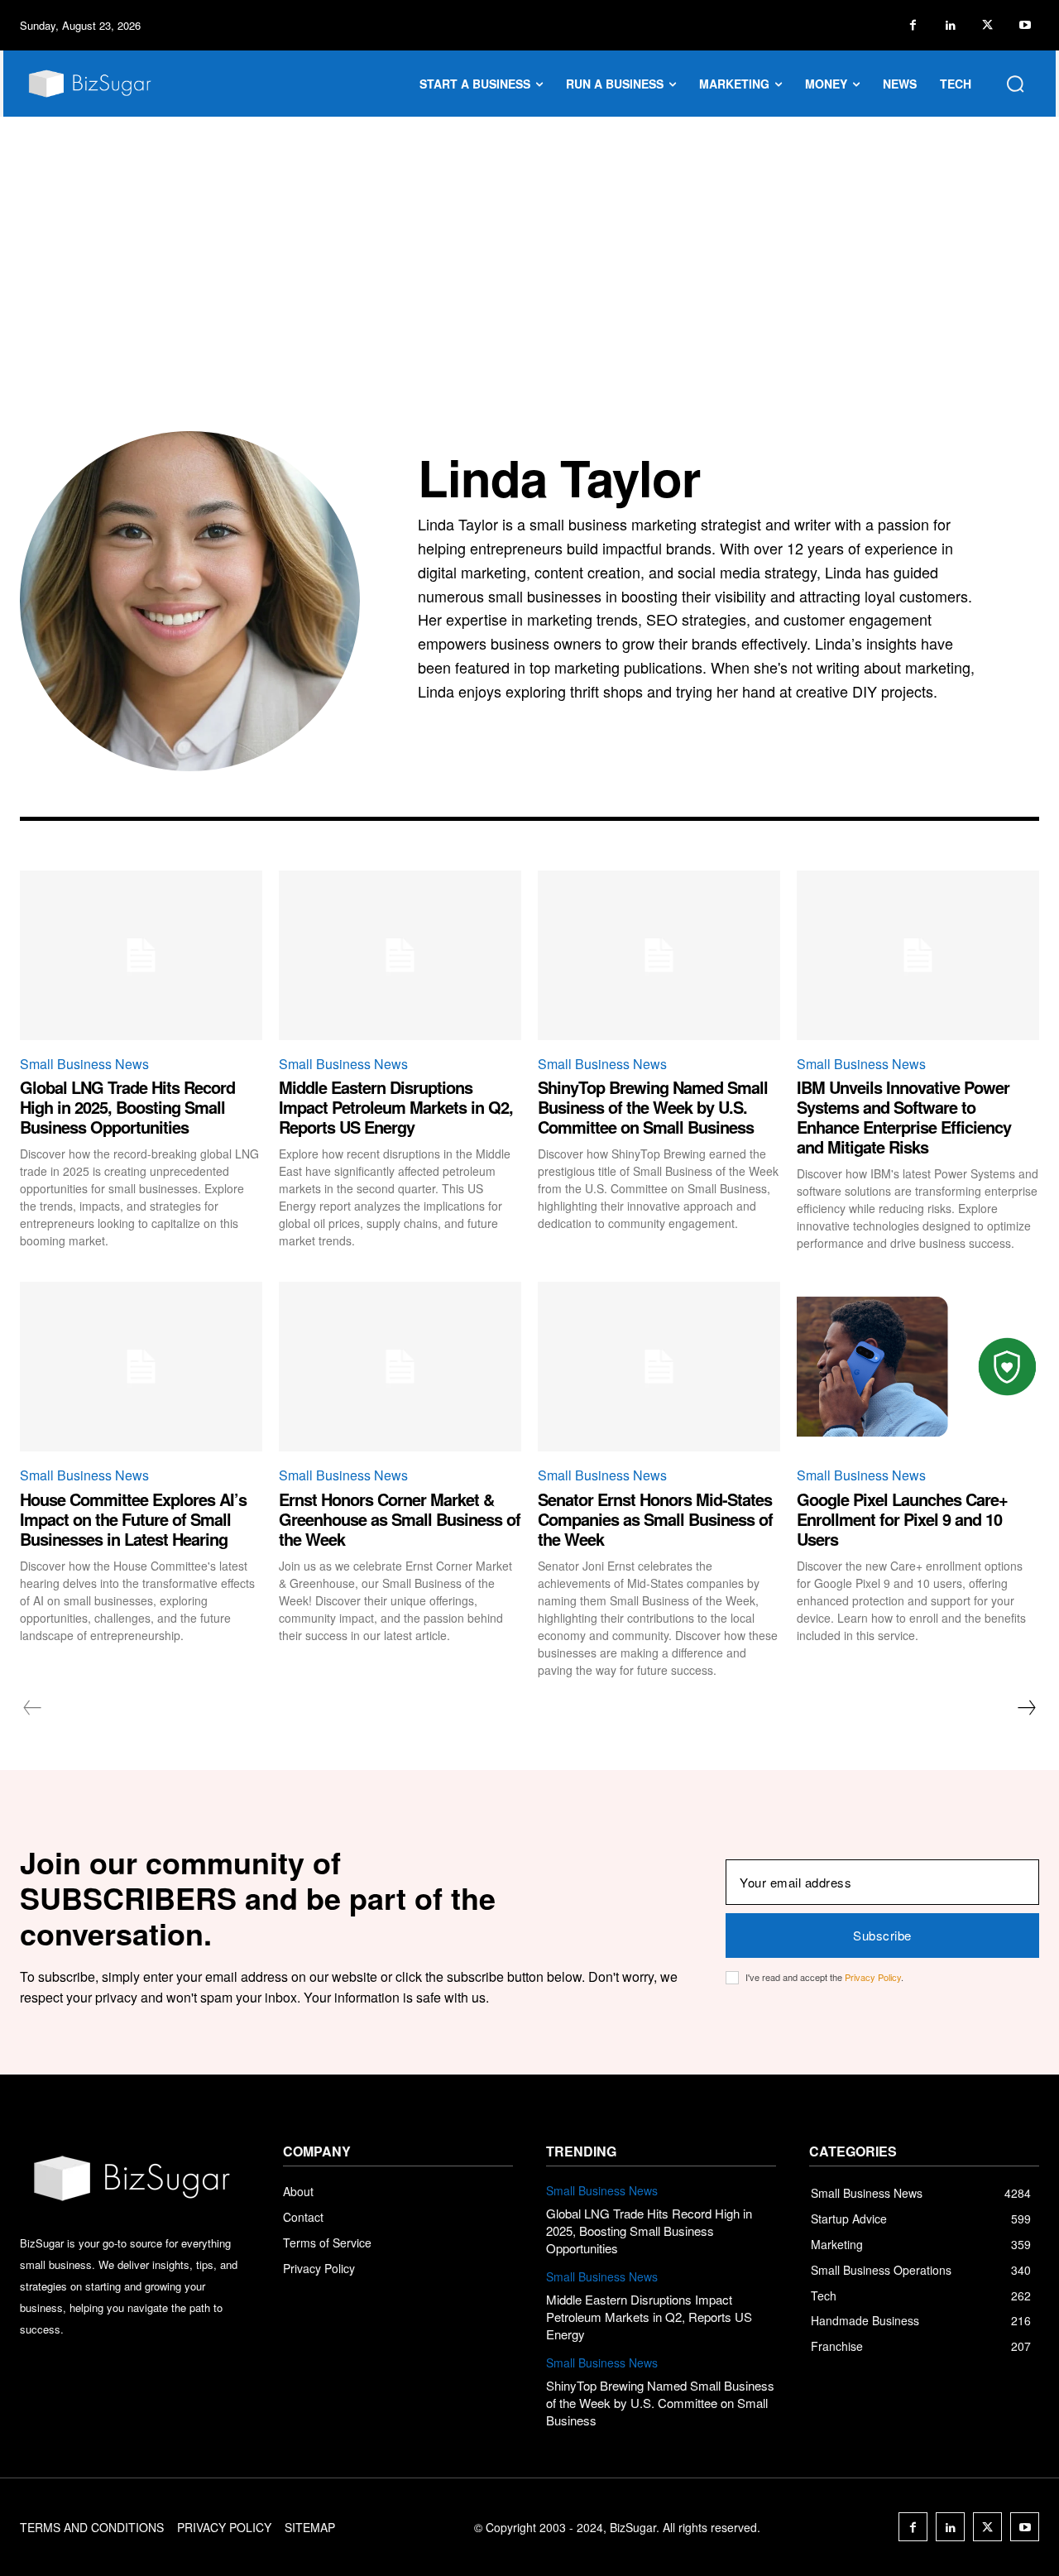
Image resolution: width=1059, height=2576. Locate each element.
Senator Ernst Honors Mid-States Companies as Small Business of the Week (655, 1519)
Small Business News (84, 1064)
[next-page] (1026, 1708)
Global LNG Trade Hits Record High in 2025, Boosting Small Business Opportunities (127, 1107)
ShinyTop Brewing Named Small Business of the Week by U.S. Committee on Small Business (653, 1107)
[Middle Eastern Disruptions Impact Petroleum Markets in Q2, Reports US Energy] (400, 955)
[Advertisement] (529, 241)
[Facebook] (913, 25)
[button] (1015, 84)
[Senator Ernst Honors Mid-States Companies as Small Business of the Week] (659, 1367)
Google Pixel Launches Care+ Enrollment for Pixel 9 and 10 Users (902, 1519)
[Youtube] (1025, 25)
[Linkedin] (950, 25)
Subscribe (882, 1935)
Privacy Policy (873, 1977)
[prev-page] (33, 1708)
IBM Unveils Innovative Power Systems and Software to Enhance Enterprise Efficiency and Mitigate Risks (904, 1117)
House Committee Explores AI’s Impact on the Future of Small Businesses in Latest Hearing (133, 1519)
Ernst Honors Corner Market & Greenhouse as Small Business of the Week (400, 1519)
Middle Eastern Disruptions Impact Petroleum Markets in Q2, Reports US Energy (396, 1107)
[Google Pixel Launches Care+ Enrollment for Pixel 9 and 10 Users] (918, 1367)
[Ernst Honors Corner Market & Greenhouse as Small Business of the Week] (400, 1367)
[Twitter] (987, 25)
